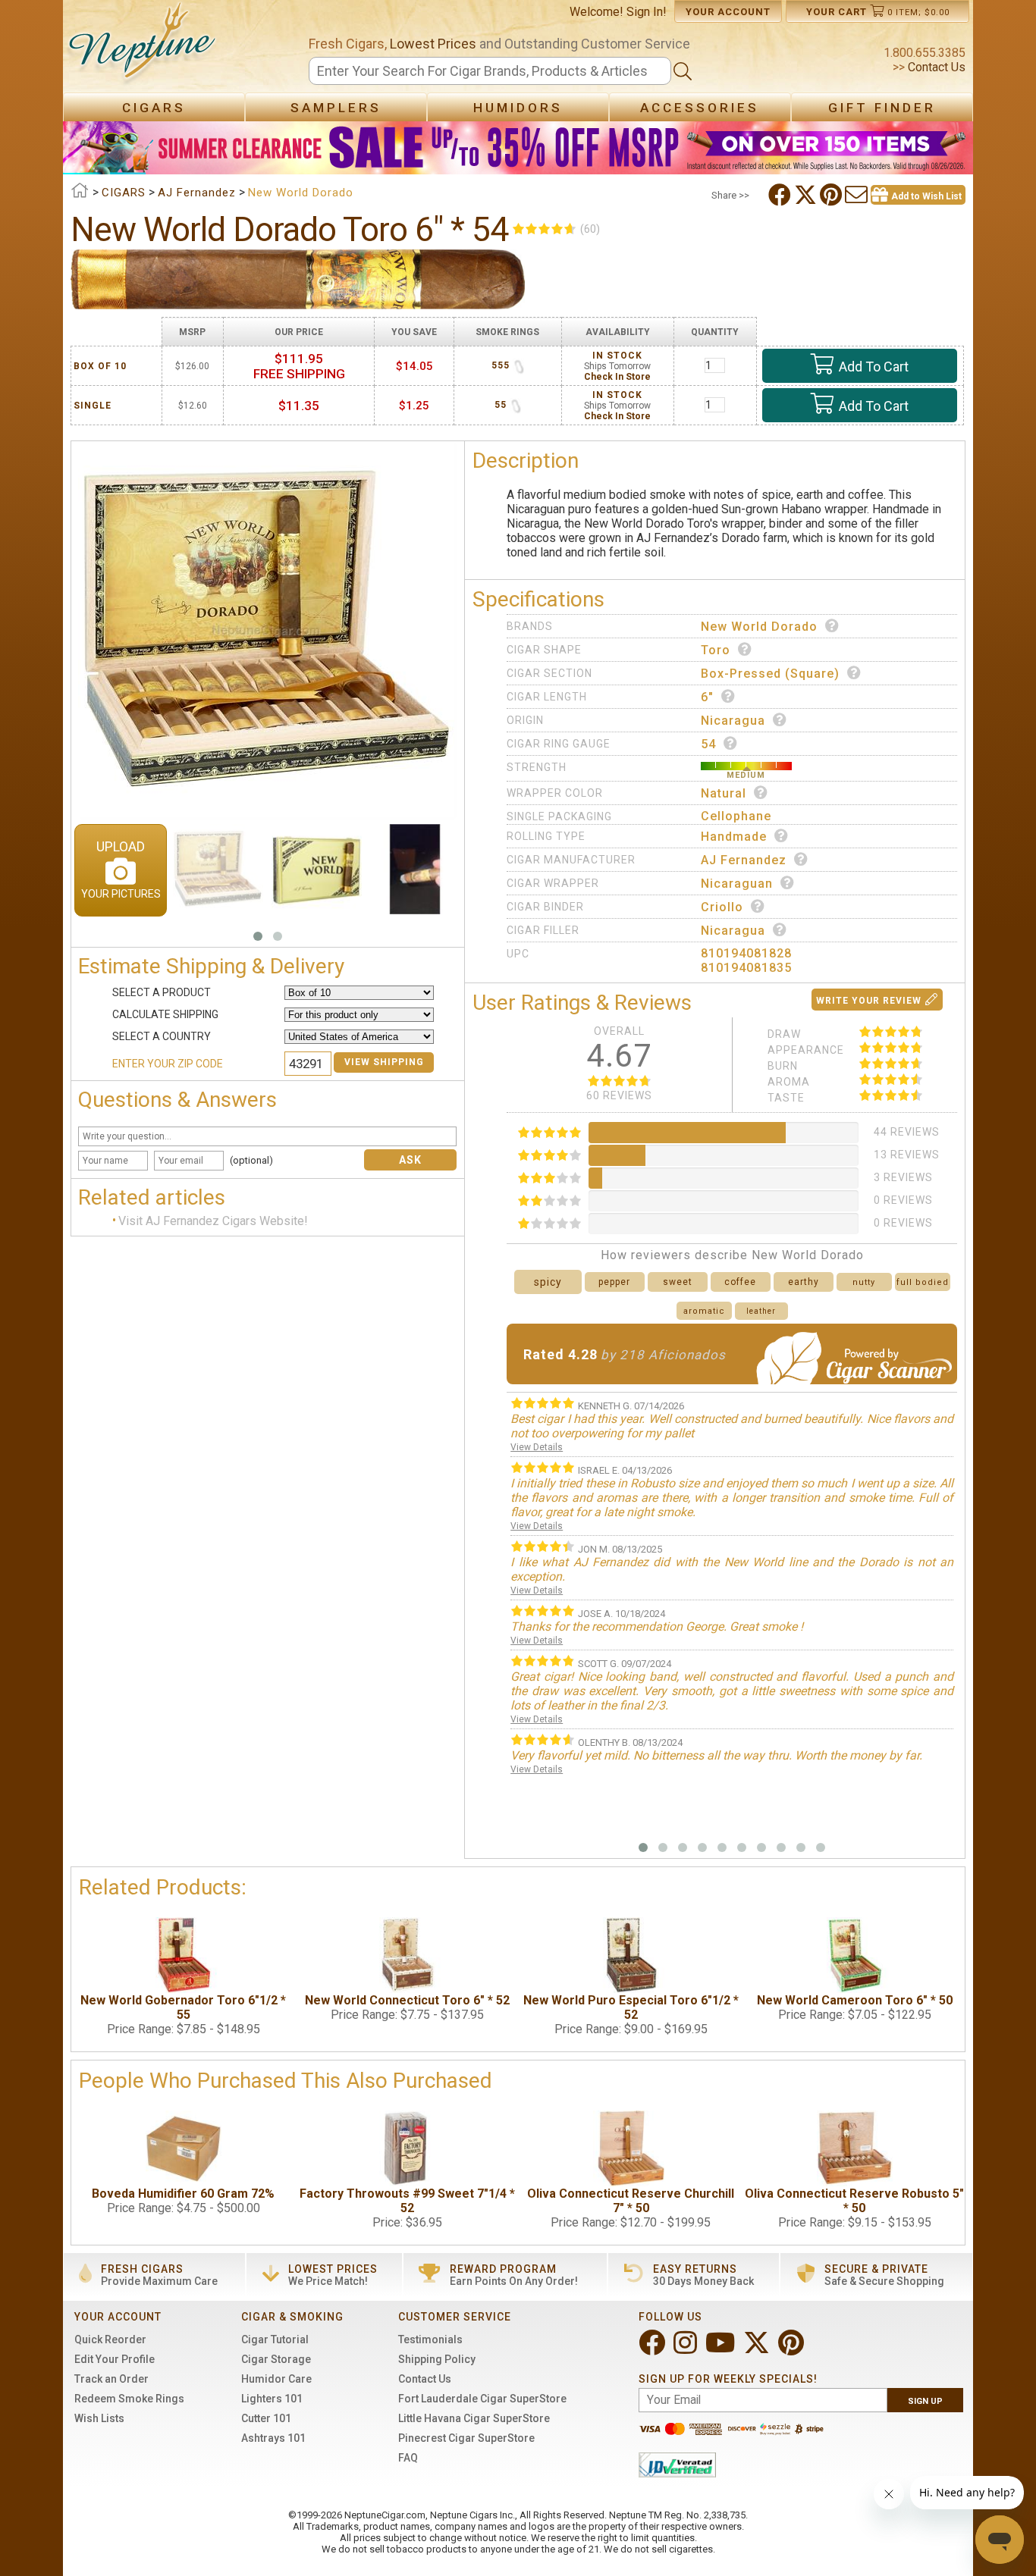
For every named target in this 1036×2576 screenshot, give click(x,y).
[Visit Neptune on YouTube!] (722, 2349)
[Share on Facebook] (781, 195)
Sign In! (647, 12)
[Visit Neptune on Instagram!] (687, 2349)
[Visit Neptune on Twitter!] (758, 2349)
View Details (537, 1447)
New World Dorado (759, 627)
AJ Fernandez (744, 860)
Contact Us (935, 67)
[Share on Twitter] (807, 195)
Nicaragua (733, 721)
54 (708, 744)
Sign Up (925, 2401)
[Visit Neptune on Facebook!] (653, 2349)
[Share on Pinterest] (832, 195)
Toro (716, 650)
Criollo (722, 907)
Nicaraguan (737, 884)
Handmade (734, 837)
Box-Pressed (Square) (770, 674)
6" (707, 697)
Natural (724, 793)
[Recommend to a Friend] (858, 195)
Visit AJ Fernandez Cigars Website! (213, 1221)
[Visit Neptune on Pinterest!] (793, 2349)
